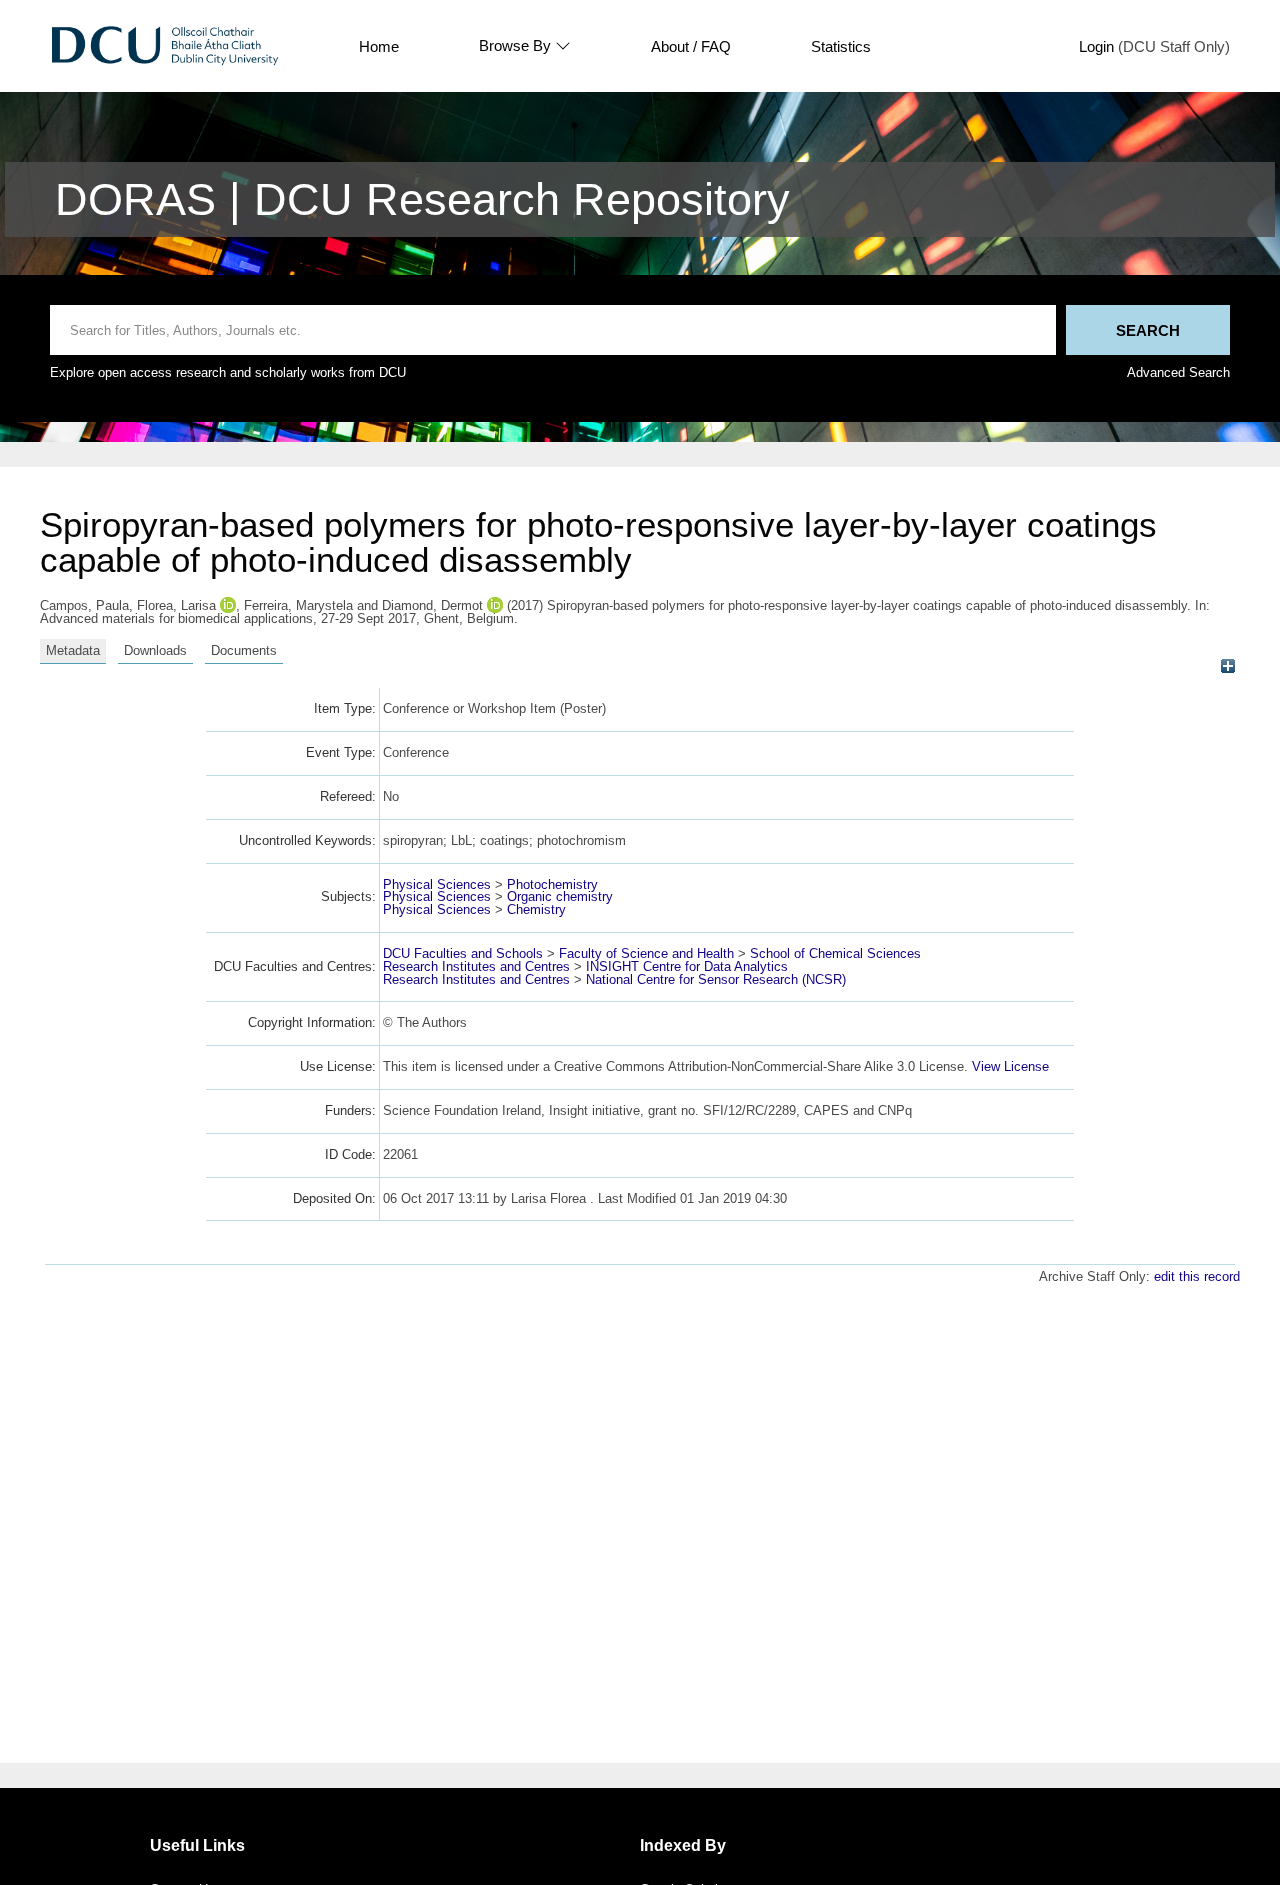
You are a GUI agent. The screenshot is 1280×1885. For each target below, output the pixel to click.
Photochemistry (552, 884)
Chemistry (536, 909)
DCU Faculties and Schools (463, 953)
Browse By (515, 46)
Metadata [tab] (73, 650)
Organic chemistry (560, 896)
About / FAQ (691, 46)
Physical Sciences (437, 884)
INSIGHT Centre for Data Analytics (687, 966)
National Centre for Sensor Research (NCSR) (716, 979)
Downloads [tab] (155, 650)
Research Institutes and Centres (476, 966)
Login (1096, 46)
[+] (1227, 666)
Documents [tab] (244, 650)
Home (379, 46)
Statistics (841, 46)
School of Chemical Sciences (835, 953)
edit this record (1197, 1276)
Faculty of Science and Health (646, 953)
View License (1010, 1066)
